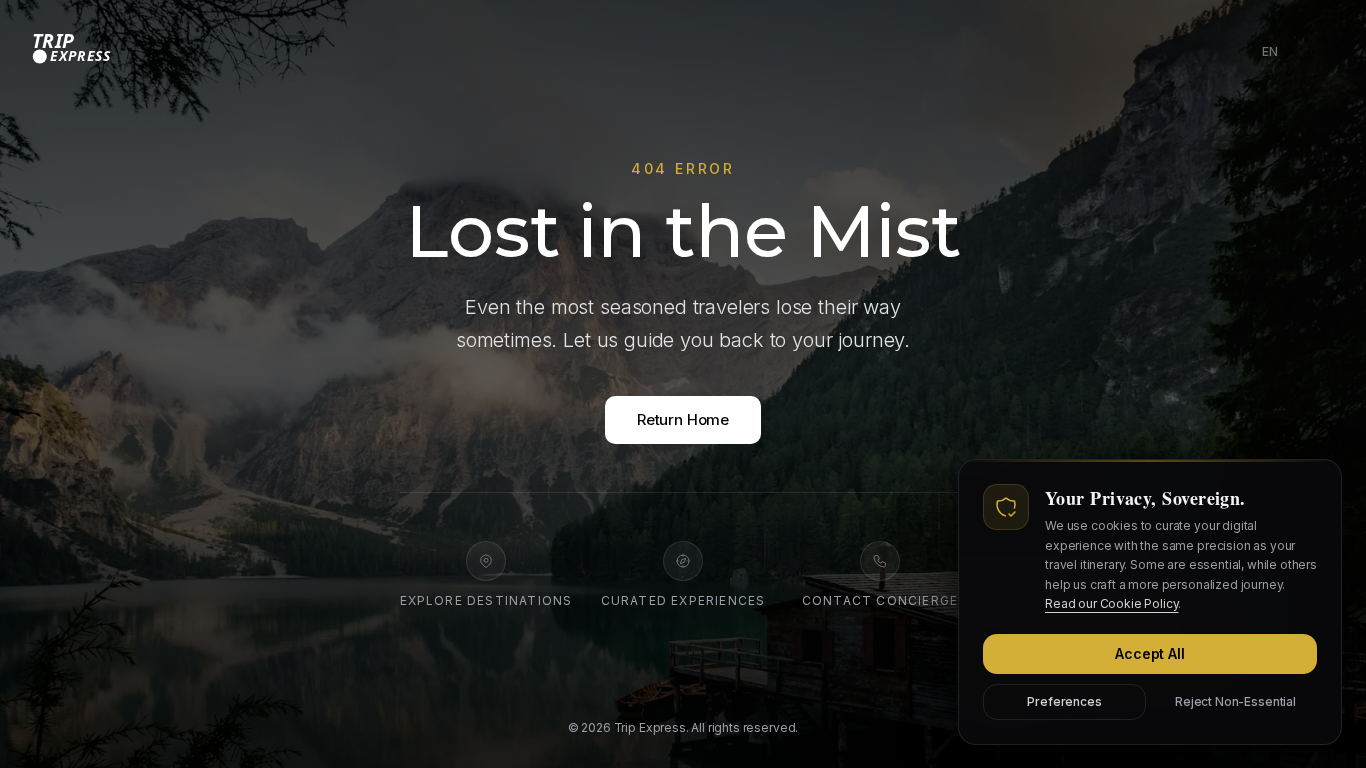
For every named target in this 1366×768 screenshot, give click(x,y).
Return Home (683, 419)
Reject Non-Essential (1235, 700)
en (1274, 55)
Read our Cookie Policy (1111, 603)
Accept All (1149, 652)
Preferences (1064, 700)
